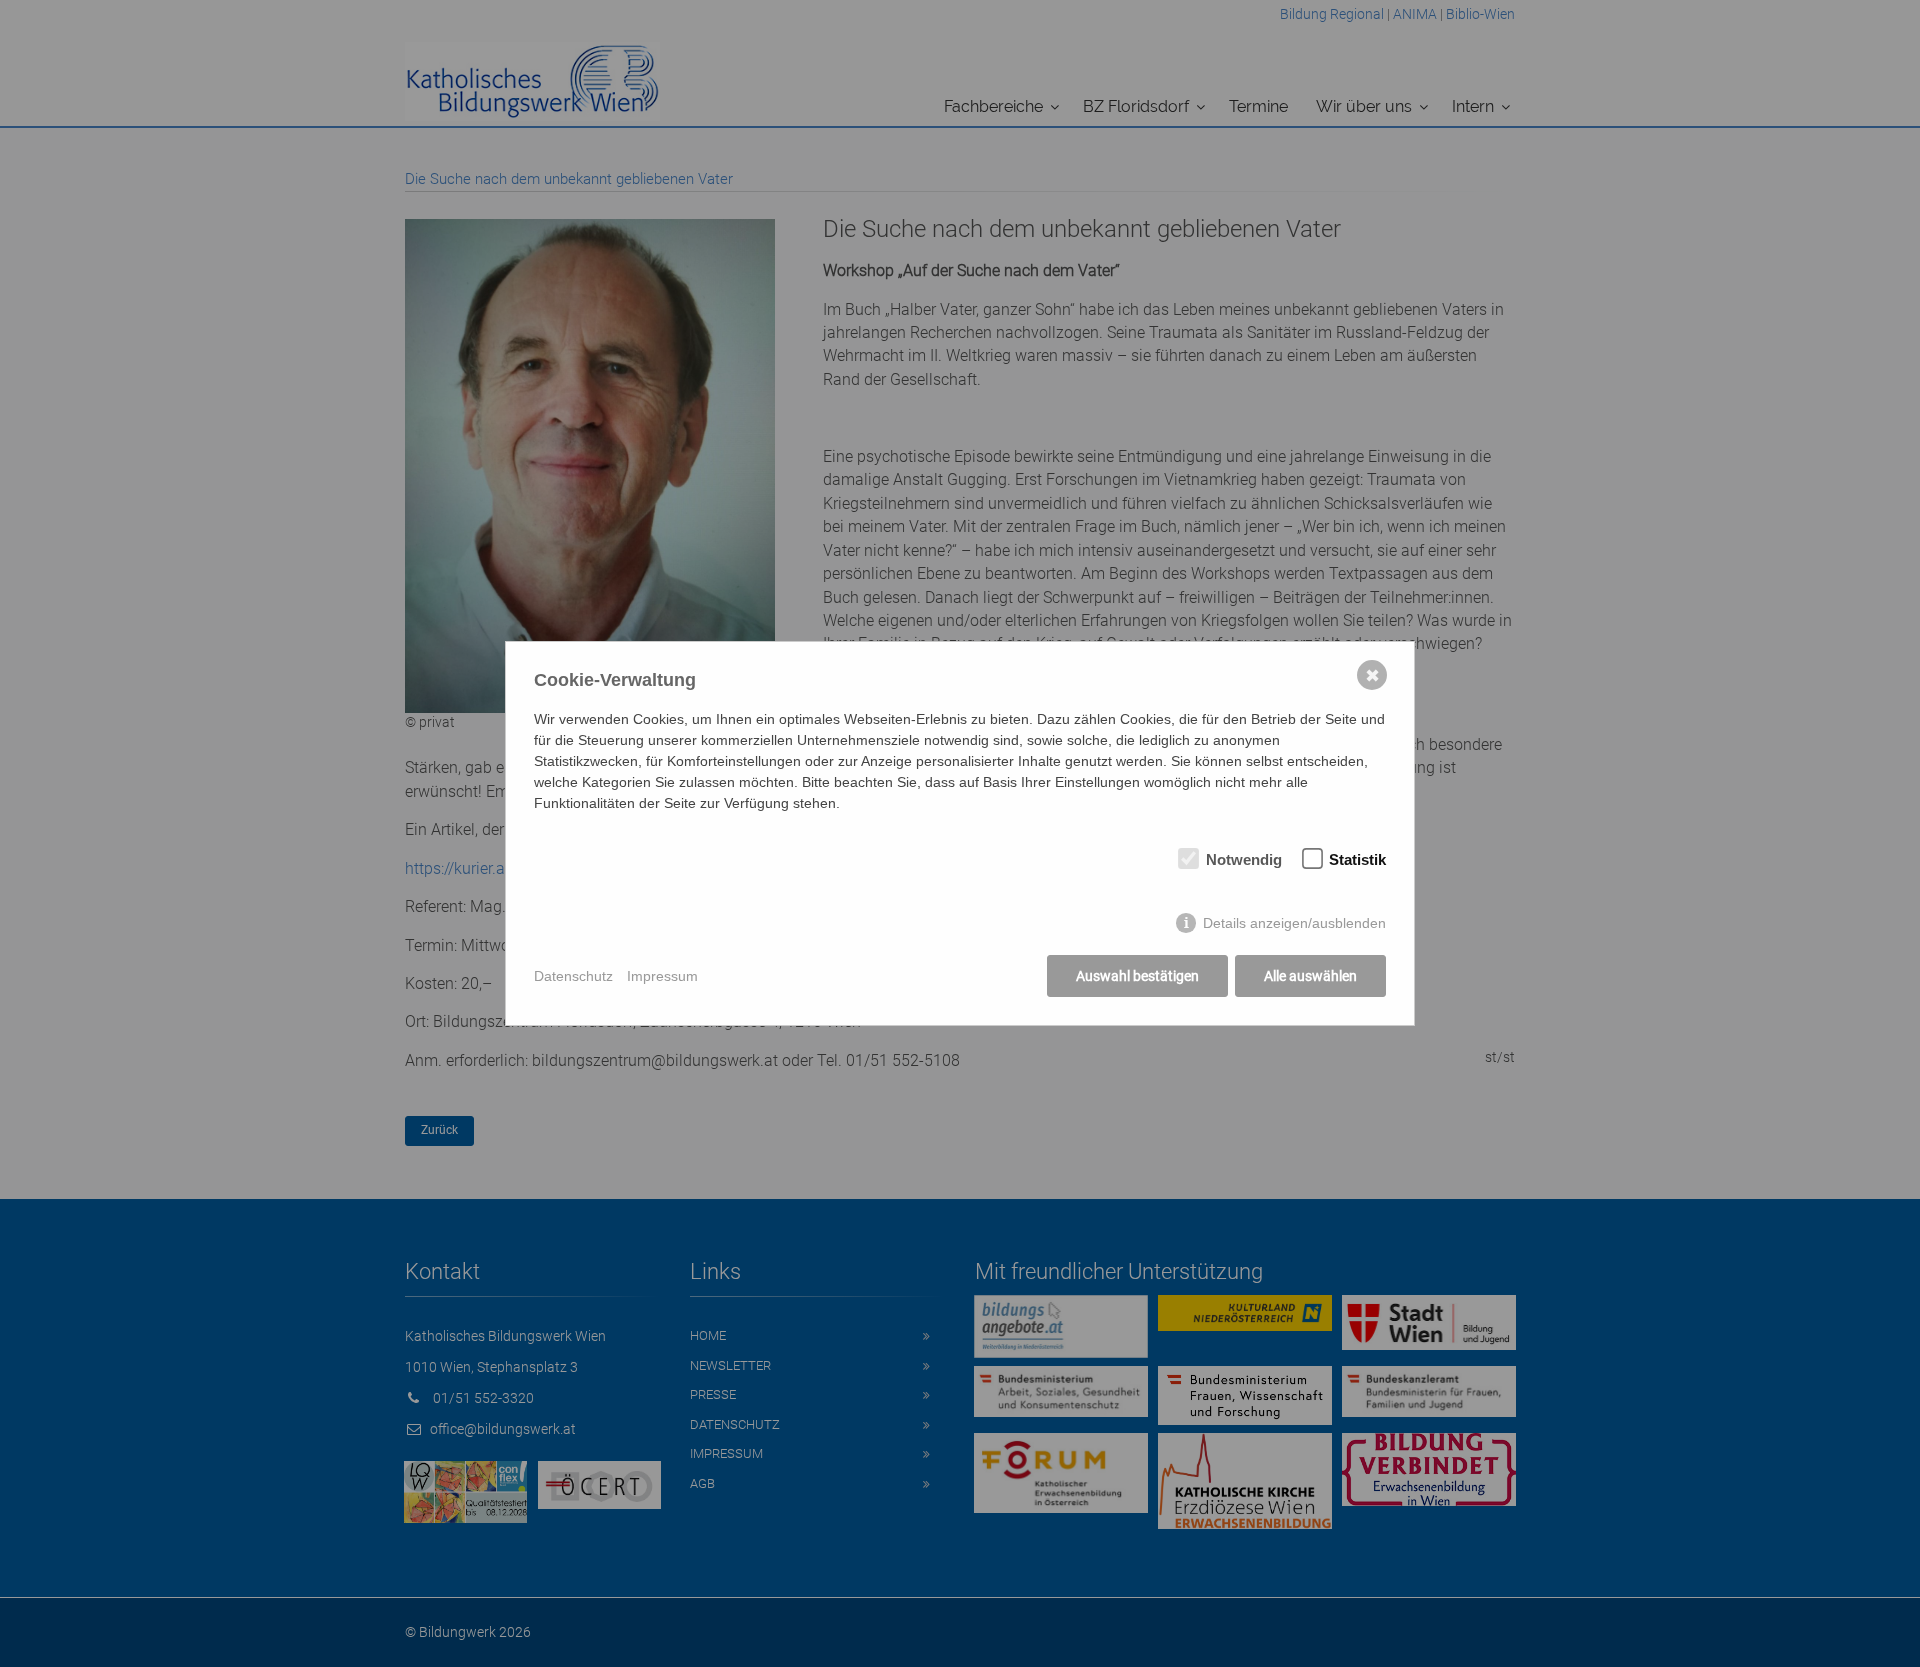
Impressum (662, 976)
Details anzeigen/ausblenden (1294, 923)
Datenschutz (573, 976)
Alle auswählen (1310, 976)
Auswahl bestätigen (1137, 976)
